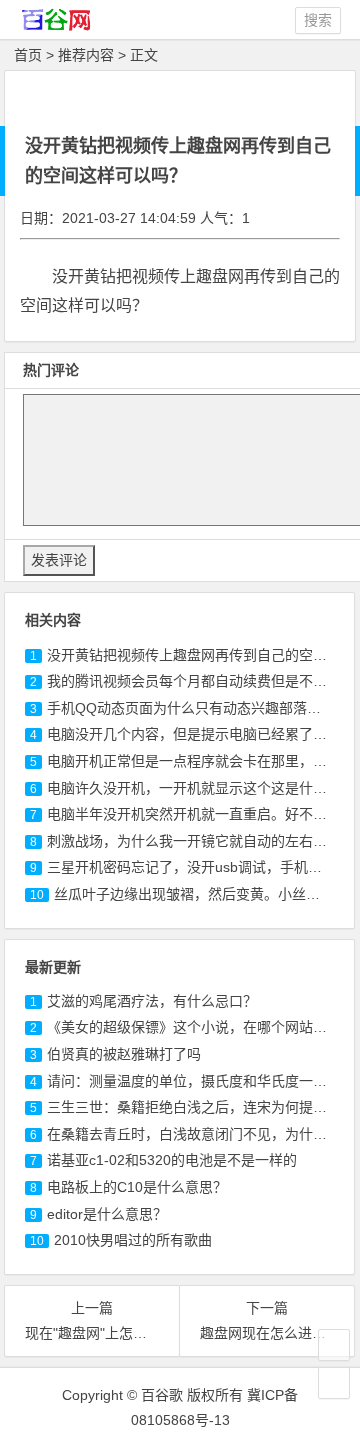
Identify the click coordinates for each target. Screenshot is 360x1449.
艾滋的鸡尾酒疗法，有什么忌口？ (152, 1001)
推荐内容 (86, 55)
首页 (28, 55)
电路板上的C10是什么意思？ (137, 1187)
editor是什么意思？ (107, 1214)
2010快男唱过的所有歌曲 (133, 1240)
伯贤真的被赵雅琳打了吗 (124, 1054)
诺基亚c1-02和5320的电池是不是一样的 (172, 1160)
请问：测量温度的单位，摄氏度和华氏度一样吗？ (201, 1081)
